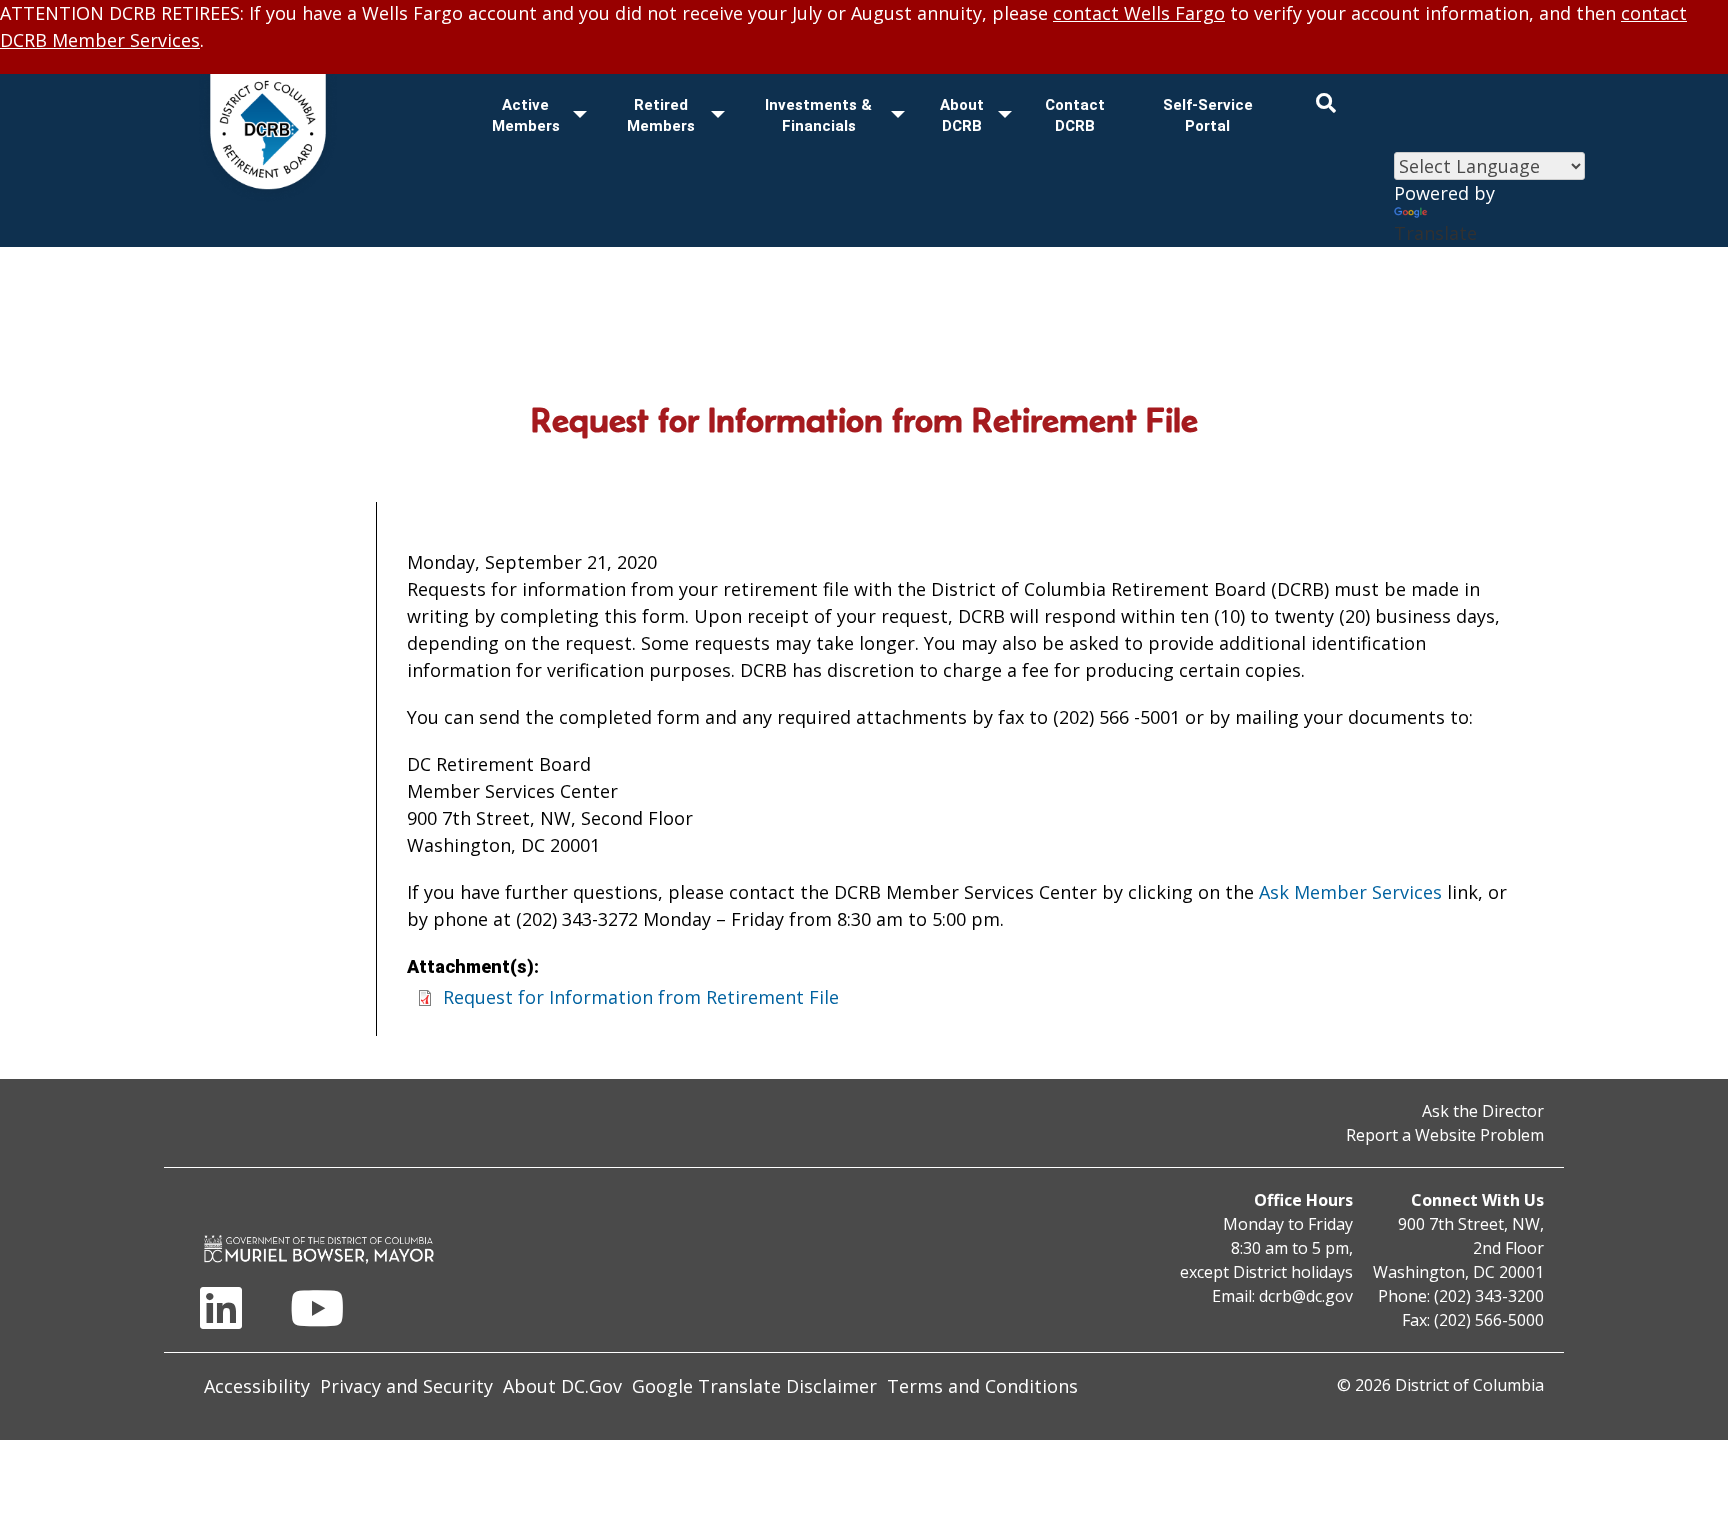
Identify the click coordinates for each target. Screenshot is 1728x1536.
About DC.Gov (562, 1386)
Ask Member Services (1350, 892)
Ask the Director (1483, 1111)
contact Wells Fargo (1139, 13)
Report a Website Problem (1445, 1135)
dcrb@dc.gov (1306, 1296)
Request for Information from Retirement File (641, 997)
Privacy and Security (406, 1386)
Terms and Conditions (982, 1386)
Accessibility (257, 1386)
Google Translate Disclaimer (754, 1386)
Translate (1435, 233)
